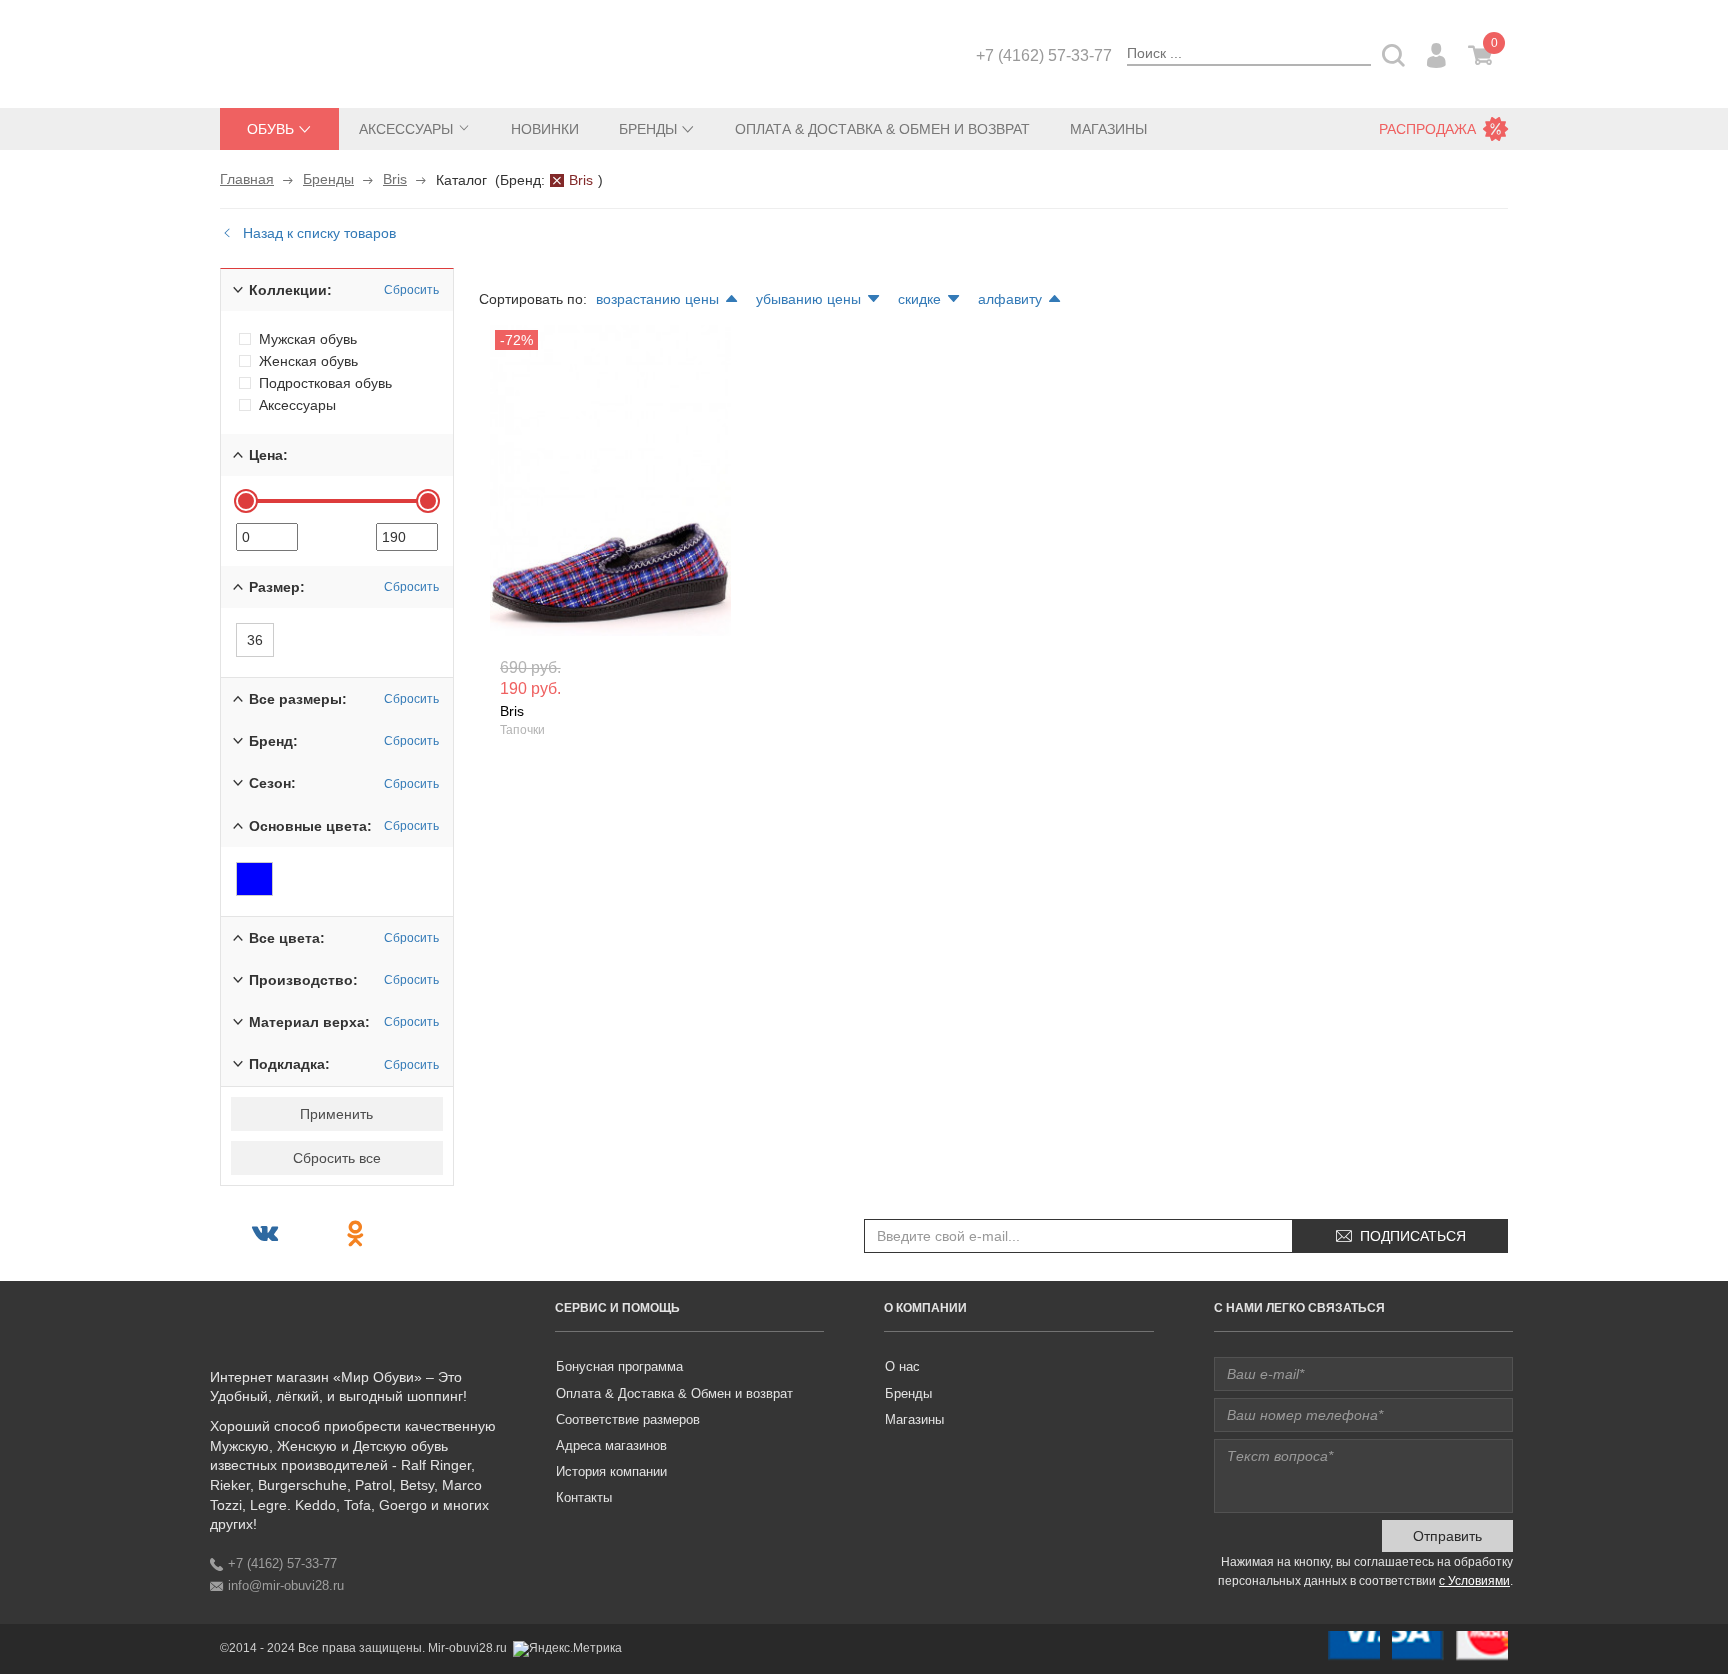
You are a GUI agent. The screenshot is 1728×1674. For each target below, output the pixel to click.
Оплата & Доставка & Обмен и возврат (882, 129)
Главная (247, 179)
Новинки (545, 129)
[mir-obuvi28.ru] (320, 52)
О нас (902, 1366)
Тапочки (522, 730)
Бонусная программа (619, 1366)
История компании (611, 1471)
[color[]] (254, 879)
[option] (610, 485)
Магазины (1108, 129)
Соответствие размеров (628, 1419)
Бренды (328, 179)
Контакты (584, 1497)
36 (255, 640)
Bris (395, 179)
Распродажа (1427, 129)
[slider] (246, 501)
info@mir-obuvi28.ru (286, 1585)
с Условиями (1474, 1581)
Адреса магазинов (611, 1445)
